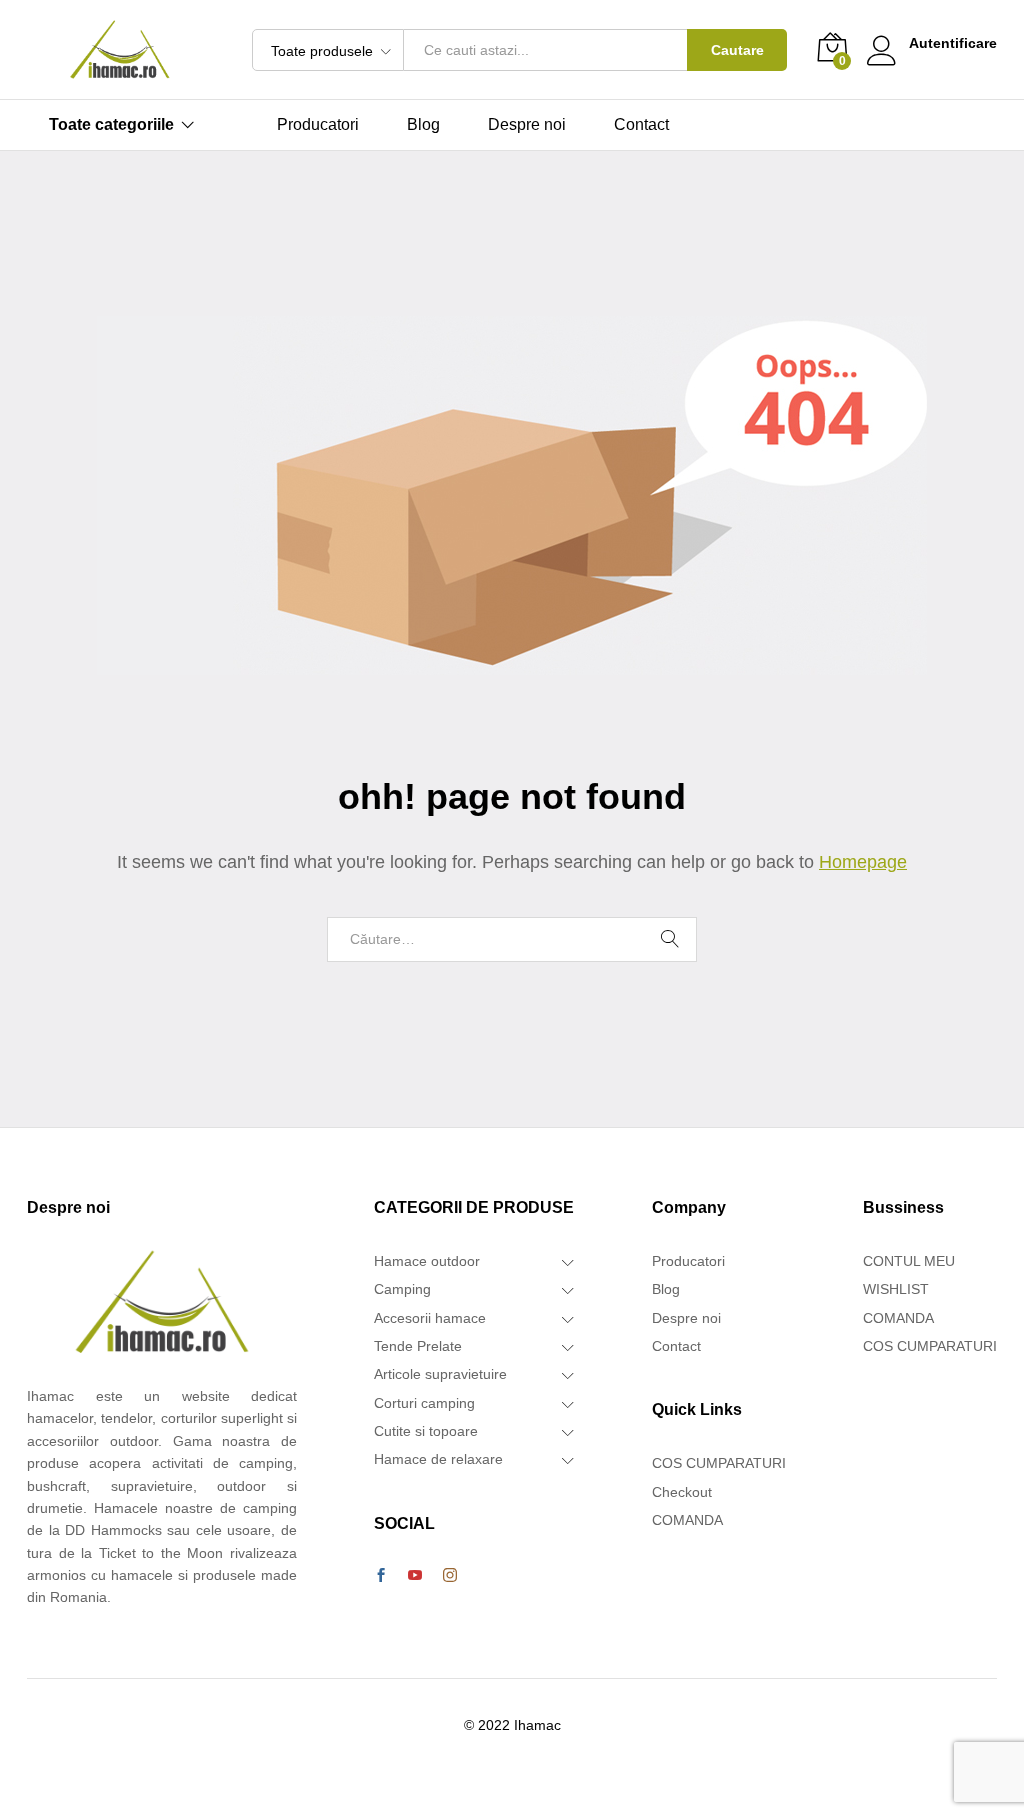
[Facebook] (381, 1576)
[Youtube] (415, 1576)
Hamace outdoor (427, 1261)
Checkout (682, 1492)
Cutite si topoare (426, 1431)
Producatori (318, 125)
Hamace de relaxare (438, 1459)
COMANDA (687, 1520)
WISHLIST (896, 1289)
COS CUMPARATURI (719, 1463)
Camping (402, 1289)
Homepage (863, 862)
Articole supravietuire (440, 1374)
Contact (641, 125)
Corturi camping (424, 1403)
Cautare (737, 50)
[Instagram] (450, 1576)
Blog (423, 125)
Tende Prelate (418, 1346)
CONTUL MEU (909, 1261)
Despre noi (527, 125)
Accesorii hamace (430, 1318)
